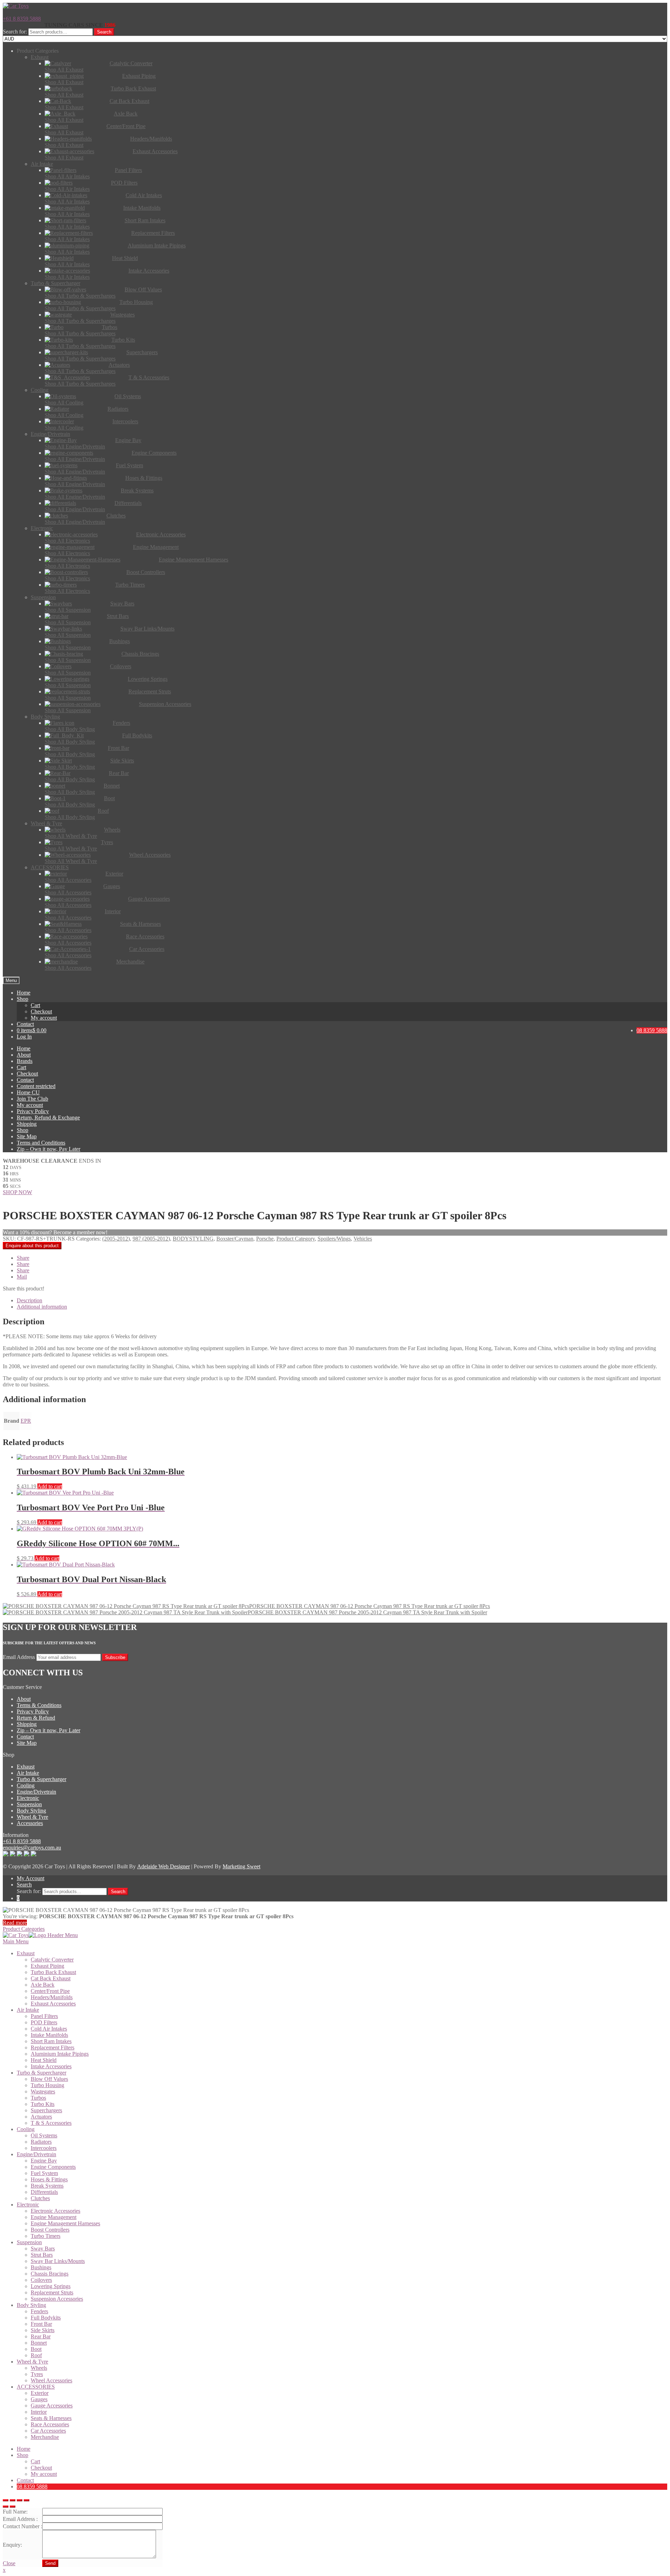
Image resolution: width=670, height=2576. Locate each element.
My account (44, 1018)
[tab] (342, 1301)
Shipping (27, 1124)
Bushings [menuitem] (41, 2267)
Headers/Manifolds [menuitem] (52, 1997)
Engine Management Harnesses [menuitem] (65, 2223)
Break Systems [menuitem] (47, 2186)
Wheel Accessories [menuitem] (51, 2380)
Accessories (30, 1823)
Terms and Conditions (41, 1143)
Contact (25, 1024)
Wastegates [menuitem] (43, 2091)
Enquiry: (12, 2545)
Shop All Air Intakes (67, 176)
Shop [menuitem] (23, 2455)
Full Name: (15, 2512)
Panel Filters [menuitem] (44, 2016)
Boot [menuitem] (36, 2349)
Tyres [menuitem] (37, 2374)
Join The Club (32, 1099)
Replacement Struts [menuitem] (52, 2292)
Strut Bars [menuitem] (42, 2255)
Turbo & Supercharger (42, 1779)
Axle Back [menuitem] (43, 1985)
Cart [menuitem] (35, 2461)
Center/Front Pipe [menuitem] (50, 1991)
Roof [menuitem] (36, 2355)
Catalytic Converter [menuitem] (52, 1960)
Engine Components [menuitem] (53, 2167)
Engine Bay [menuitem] (44, 2161)
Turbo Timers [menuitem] (46, 2236)
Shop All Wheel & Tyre (71, 836)
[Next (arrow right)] (13, 2507)
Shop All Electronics (67, 541)
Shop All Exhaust (64, 70)
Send (50, 2563)
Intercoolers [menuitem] (44, 2148)
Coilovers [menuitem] (41, 2280)
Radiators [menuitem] (41, 2142)
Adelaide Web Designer (163, 1866)
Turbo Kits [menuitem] (43, 2104)
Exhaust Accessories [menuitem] (53, 2004)
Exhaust (26, 1767)
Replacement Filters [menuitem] (53, 2048)
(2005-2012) (116, 1239)
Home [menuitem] (24, 2449)
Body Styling (31, 1811)
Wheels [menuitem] (39, 2368)
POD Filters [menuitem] (44, 2022)
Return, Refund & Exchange (48, 1118)
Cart (35, 1005)
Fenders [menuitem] (39, 2311)
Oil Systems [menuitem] (44, 2135)
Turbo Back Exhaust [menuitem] (53, 1972)
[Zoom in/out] (27, 2500)
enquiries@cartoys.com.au (32, 1848)
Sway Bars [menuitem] (43, 2249)
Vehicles (363, 1239)
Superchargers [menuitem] (46, 2110)
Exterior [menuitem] (40, 2393)
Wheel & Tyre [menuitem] (32, 2362)
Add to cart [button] (50, 1486)
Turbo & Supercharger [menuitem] (42, 2073)
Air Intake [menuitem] (28, 2010)
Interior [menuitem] (39, 2412)
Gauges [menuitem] (39, 2399)
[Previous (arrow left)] (6, 2507)
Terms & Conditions (39, 1705)
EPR (26, 1421)
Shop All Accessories (68, 880)
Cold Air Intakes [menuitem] (49, 2029)
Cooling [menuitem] (26, 2129)
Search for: (15, 32)
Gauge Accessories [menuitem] (52, 2406)
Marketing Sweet (241, 1866)
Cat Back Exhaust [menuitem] (51, 1978)
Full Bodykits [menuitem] (46, 2318)
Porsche (265, 1239)
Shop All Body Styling (70, 729)
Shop (23, 999)
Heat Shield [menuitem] (44, 2060)
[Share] (13, 2500)
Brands (25, 1061)
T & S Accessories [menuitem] (51, 2123)
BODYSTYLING (193, 1239)
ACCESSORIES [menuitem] (36, 2387)
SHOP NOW (17, 1192)
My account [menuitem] (44, 2474)
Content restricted (36, 1086)
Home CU (28, 1092)
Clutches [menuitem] (40, 2198)
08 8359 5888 (652, 1030)
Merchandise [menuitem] (45, 2437)
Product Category (296, 1239)
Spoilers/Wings (334, 1239)
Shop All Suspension (68, 610)
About (24, 1055)
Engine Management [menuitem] (54, 2217)
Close (9, 2563)
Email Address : (20, 2519)
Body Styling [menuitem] (31, 2305)
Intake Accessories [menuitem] (51, 2066)
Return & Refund (36, 1718)
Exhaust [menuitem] (26, 1953)
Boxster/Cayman (235, 1239)
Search (104, 32)
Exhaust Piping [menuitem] (47, 1966)
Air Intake (28, 1773)
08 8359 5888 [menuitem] (32, 2486)
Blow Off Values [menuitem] (49, 2079)
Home (24, 993)
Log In (24, 1037)
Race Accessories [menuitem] (50, 2424)
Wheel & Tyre (32, 1817)
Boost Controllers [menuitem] (50, 2230)
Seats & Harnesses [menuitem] (51, 2418)
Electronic (28, 1798)
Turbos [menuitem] (38, 2098)
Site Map (27, 1136)
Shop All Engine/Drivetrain (75, 446)
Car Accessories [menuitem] (48, 2431)
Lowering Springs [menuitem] (51, 2286)
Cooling (26, 1785)
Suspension (29, 1804)
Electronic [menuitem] (28, 2205)
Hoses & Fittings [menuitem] (49, 2179)
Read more (15, 1923)
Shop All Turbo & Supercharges (80, 296)
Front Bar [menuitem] (41, 2324)
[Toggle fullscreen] (20, 2500)
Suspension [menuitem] (29, 2242)
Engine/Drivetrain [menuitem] (36, 2154)
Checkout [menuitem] (41, 2468)
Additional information (42, 1307)
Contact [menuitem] (25, 2480)
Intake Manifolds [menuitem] (49, 2035)
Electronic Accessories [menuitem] (55, 2211)
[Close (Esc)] (6, 2500)
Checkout (41, 1011)
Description (29, 1300)
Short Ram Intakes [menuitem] (51, 2041)
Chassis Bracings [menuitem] (50, 2274)
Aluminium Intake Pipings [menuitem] (60, 2054)
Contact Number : (23, 2526)
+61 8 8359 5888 (22, 19)
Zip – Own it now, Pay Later (49, 1149)
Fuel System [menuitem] (44, 2173)
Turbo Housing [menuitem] (47, 2085)
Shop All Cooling (64, 403)
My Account (31, 1878)
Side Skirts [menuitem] (43, 2330)
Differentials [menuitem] (44, 2192)
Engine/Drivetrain (36, 1792)
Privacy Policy (33, 1111)
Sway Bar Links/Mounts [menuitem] (58, 2261)
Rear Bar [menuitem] (41, 2336)
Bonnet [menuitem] (39, 2343)
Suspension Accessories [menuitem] (57, 2299)
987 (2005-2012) (151, 1239)
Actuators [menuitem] (41, 2117)
